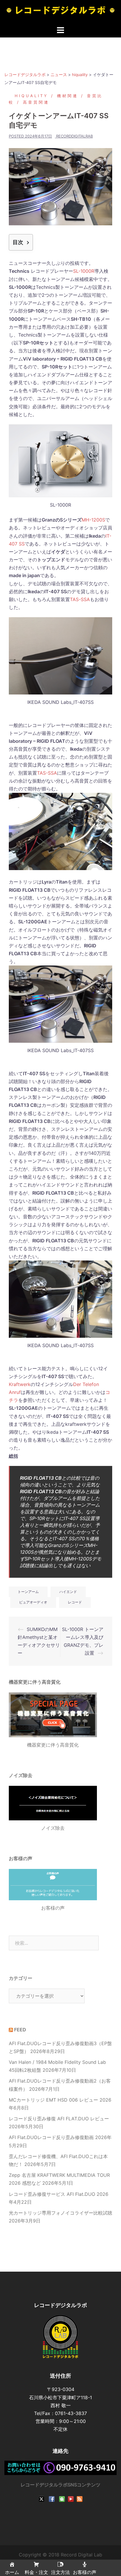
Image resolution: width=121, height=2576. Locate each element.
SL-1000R (84, 271)
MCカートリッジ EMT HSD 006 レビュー (53, 2100)
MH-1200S (93, 520)
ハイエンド (68, 1592)
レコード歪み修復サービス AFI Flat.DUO (52, 2194)
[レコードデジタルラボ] (60, 12)
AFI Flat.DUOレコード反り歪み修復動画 (51, 2137)
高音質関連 (36, 102)
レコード (75, 1602)
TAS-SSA (80, 599)
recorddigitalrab (74, 136)
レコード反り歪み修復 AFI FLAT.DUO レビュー (59, 2119)
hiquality (31, 96)
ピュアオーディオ (33, 1602)
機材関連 (68, 96)
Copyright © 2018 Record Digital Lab (60, 2555)
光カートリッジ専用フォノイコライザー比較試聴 (60, 2213)
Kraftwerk (20, 1384)
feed (20, 2030)
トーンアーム (28, 1592)
